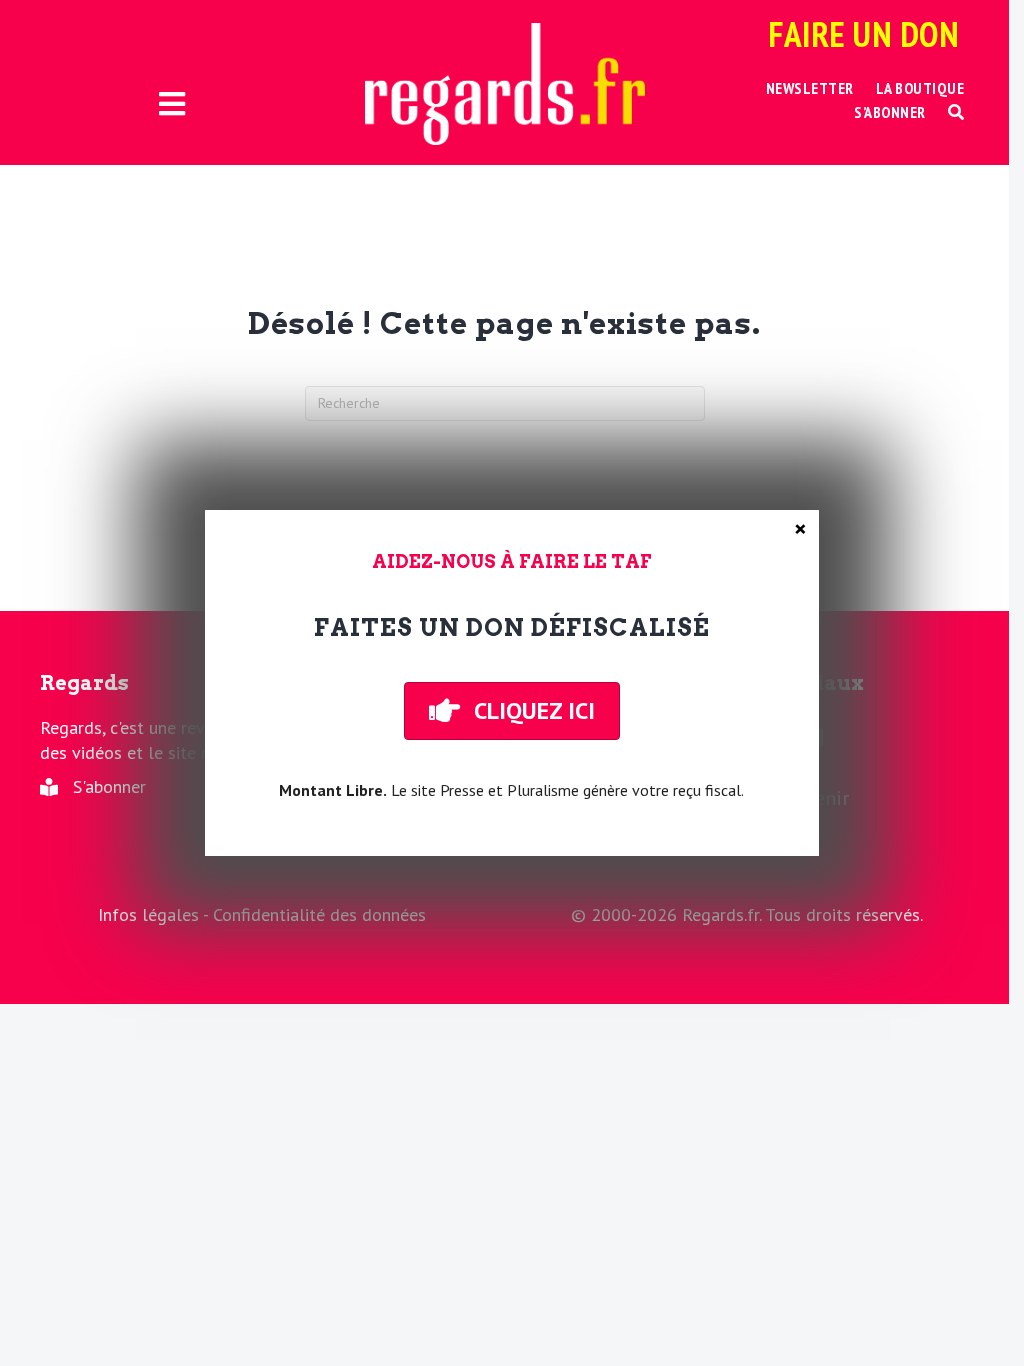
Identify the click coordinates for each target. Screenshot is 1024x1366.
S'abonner (109, 786)
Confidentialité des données (319, 914)
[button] (956, 112)
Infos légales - (155, 914)
